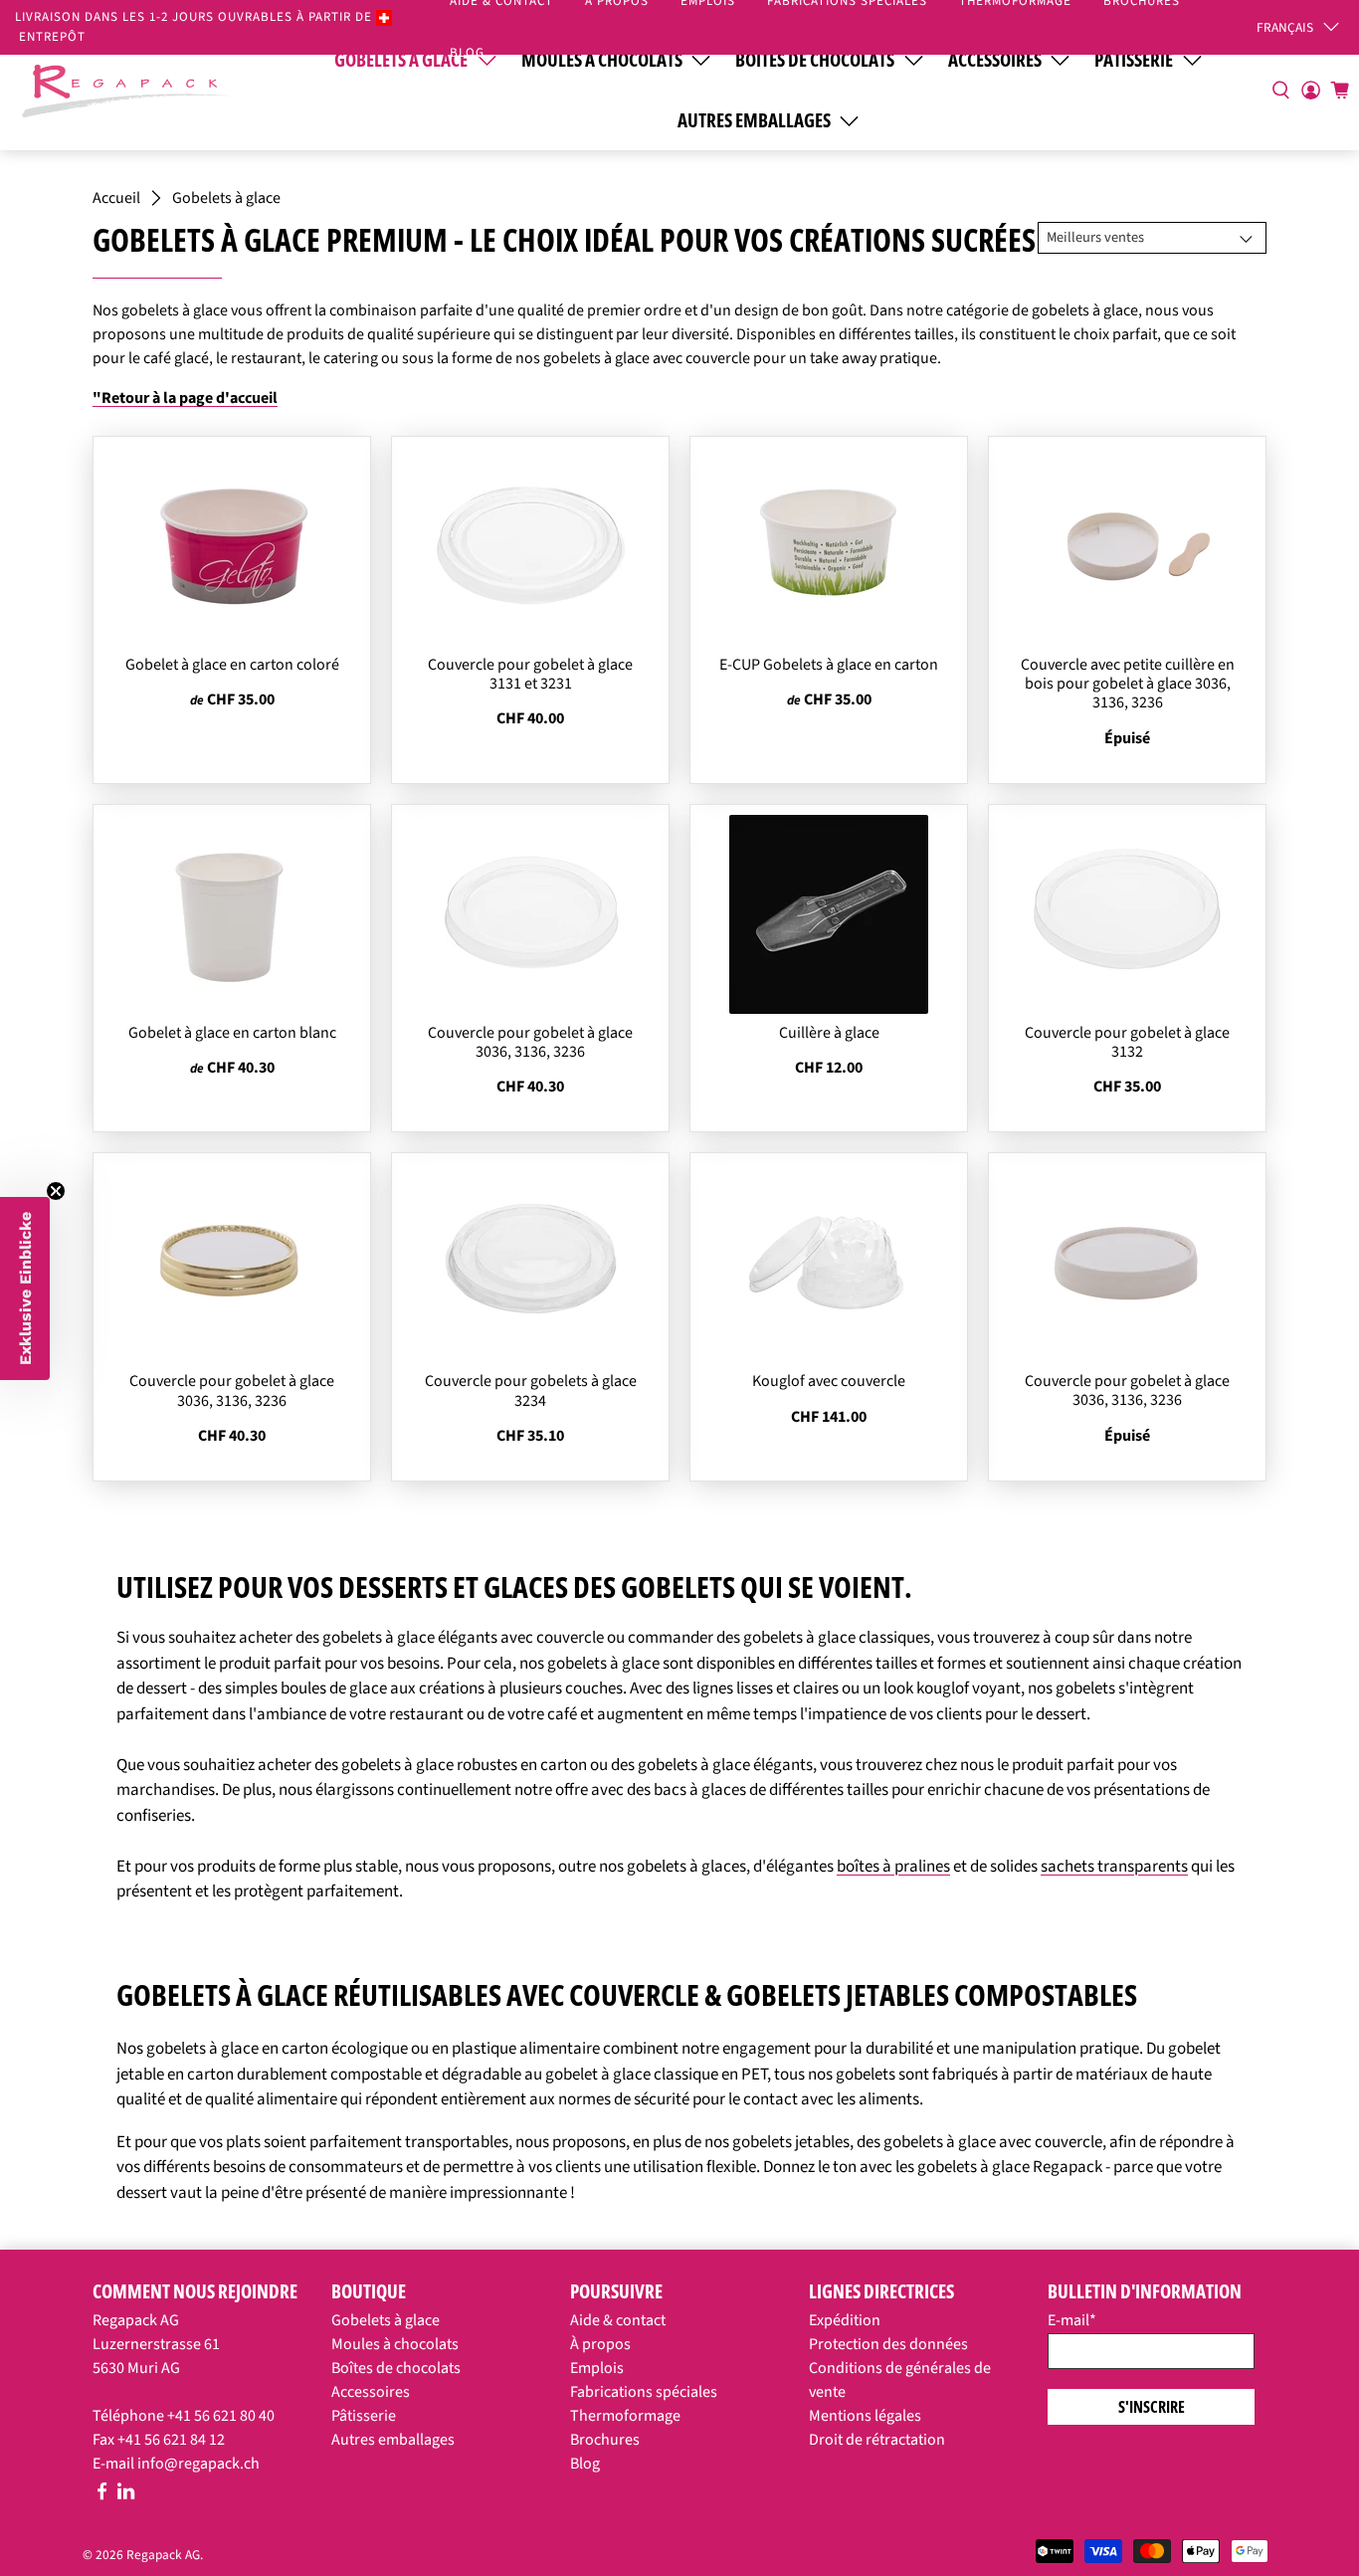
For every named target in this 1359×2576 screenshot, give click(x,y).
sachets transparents (1114, 1867)
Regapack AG (163, 2555)
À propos (600, 2344)
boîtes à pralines (893, 1867)
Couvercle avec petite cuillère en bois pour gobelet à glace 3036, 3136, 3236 (1128, 684)
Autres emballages (754, 120)
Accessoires (371, 2392)
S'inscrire (1152, 2407)
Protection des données (888, 2344)
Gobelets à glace (226, 198)
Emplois (597, 2368)
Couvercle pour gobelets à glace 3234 (531, 1390)
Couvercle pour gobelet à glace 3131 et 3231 (530, 674)
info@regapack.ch (198, 2464)
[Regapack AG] (126, 89)
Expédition (845, 2320)
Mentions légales (865, 2416)
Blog (467, 53)
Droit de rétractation (877, 2440)
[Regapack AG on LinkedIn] (126, 2495)
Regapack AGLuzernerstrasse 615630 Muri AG (156, 2344)
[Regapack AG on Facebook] (102, 2495)
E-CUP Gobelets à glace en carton (829, 665)
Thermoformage (625, 2416)
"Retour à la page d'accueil (185, 398)
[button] (25, 1288)
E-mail (1072, 2320)
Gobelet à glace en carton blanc (232, 1033)
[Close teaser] (56, 1191)
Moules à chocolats (395, 2344)
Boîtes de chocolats (396, 2368)
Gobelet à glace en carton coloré (232, 665)
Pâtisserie (364, 2416)
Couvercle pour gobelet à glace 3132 (1127, 1042)
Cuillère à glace (829, 1033)
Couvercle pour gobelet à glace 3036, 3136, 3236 (530, 1042)
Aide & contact (618, 2320)
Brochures (605, 2440)
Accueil (116, 198)
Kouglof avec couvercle (829, 1381)
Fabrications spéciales (644, 2392)
